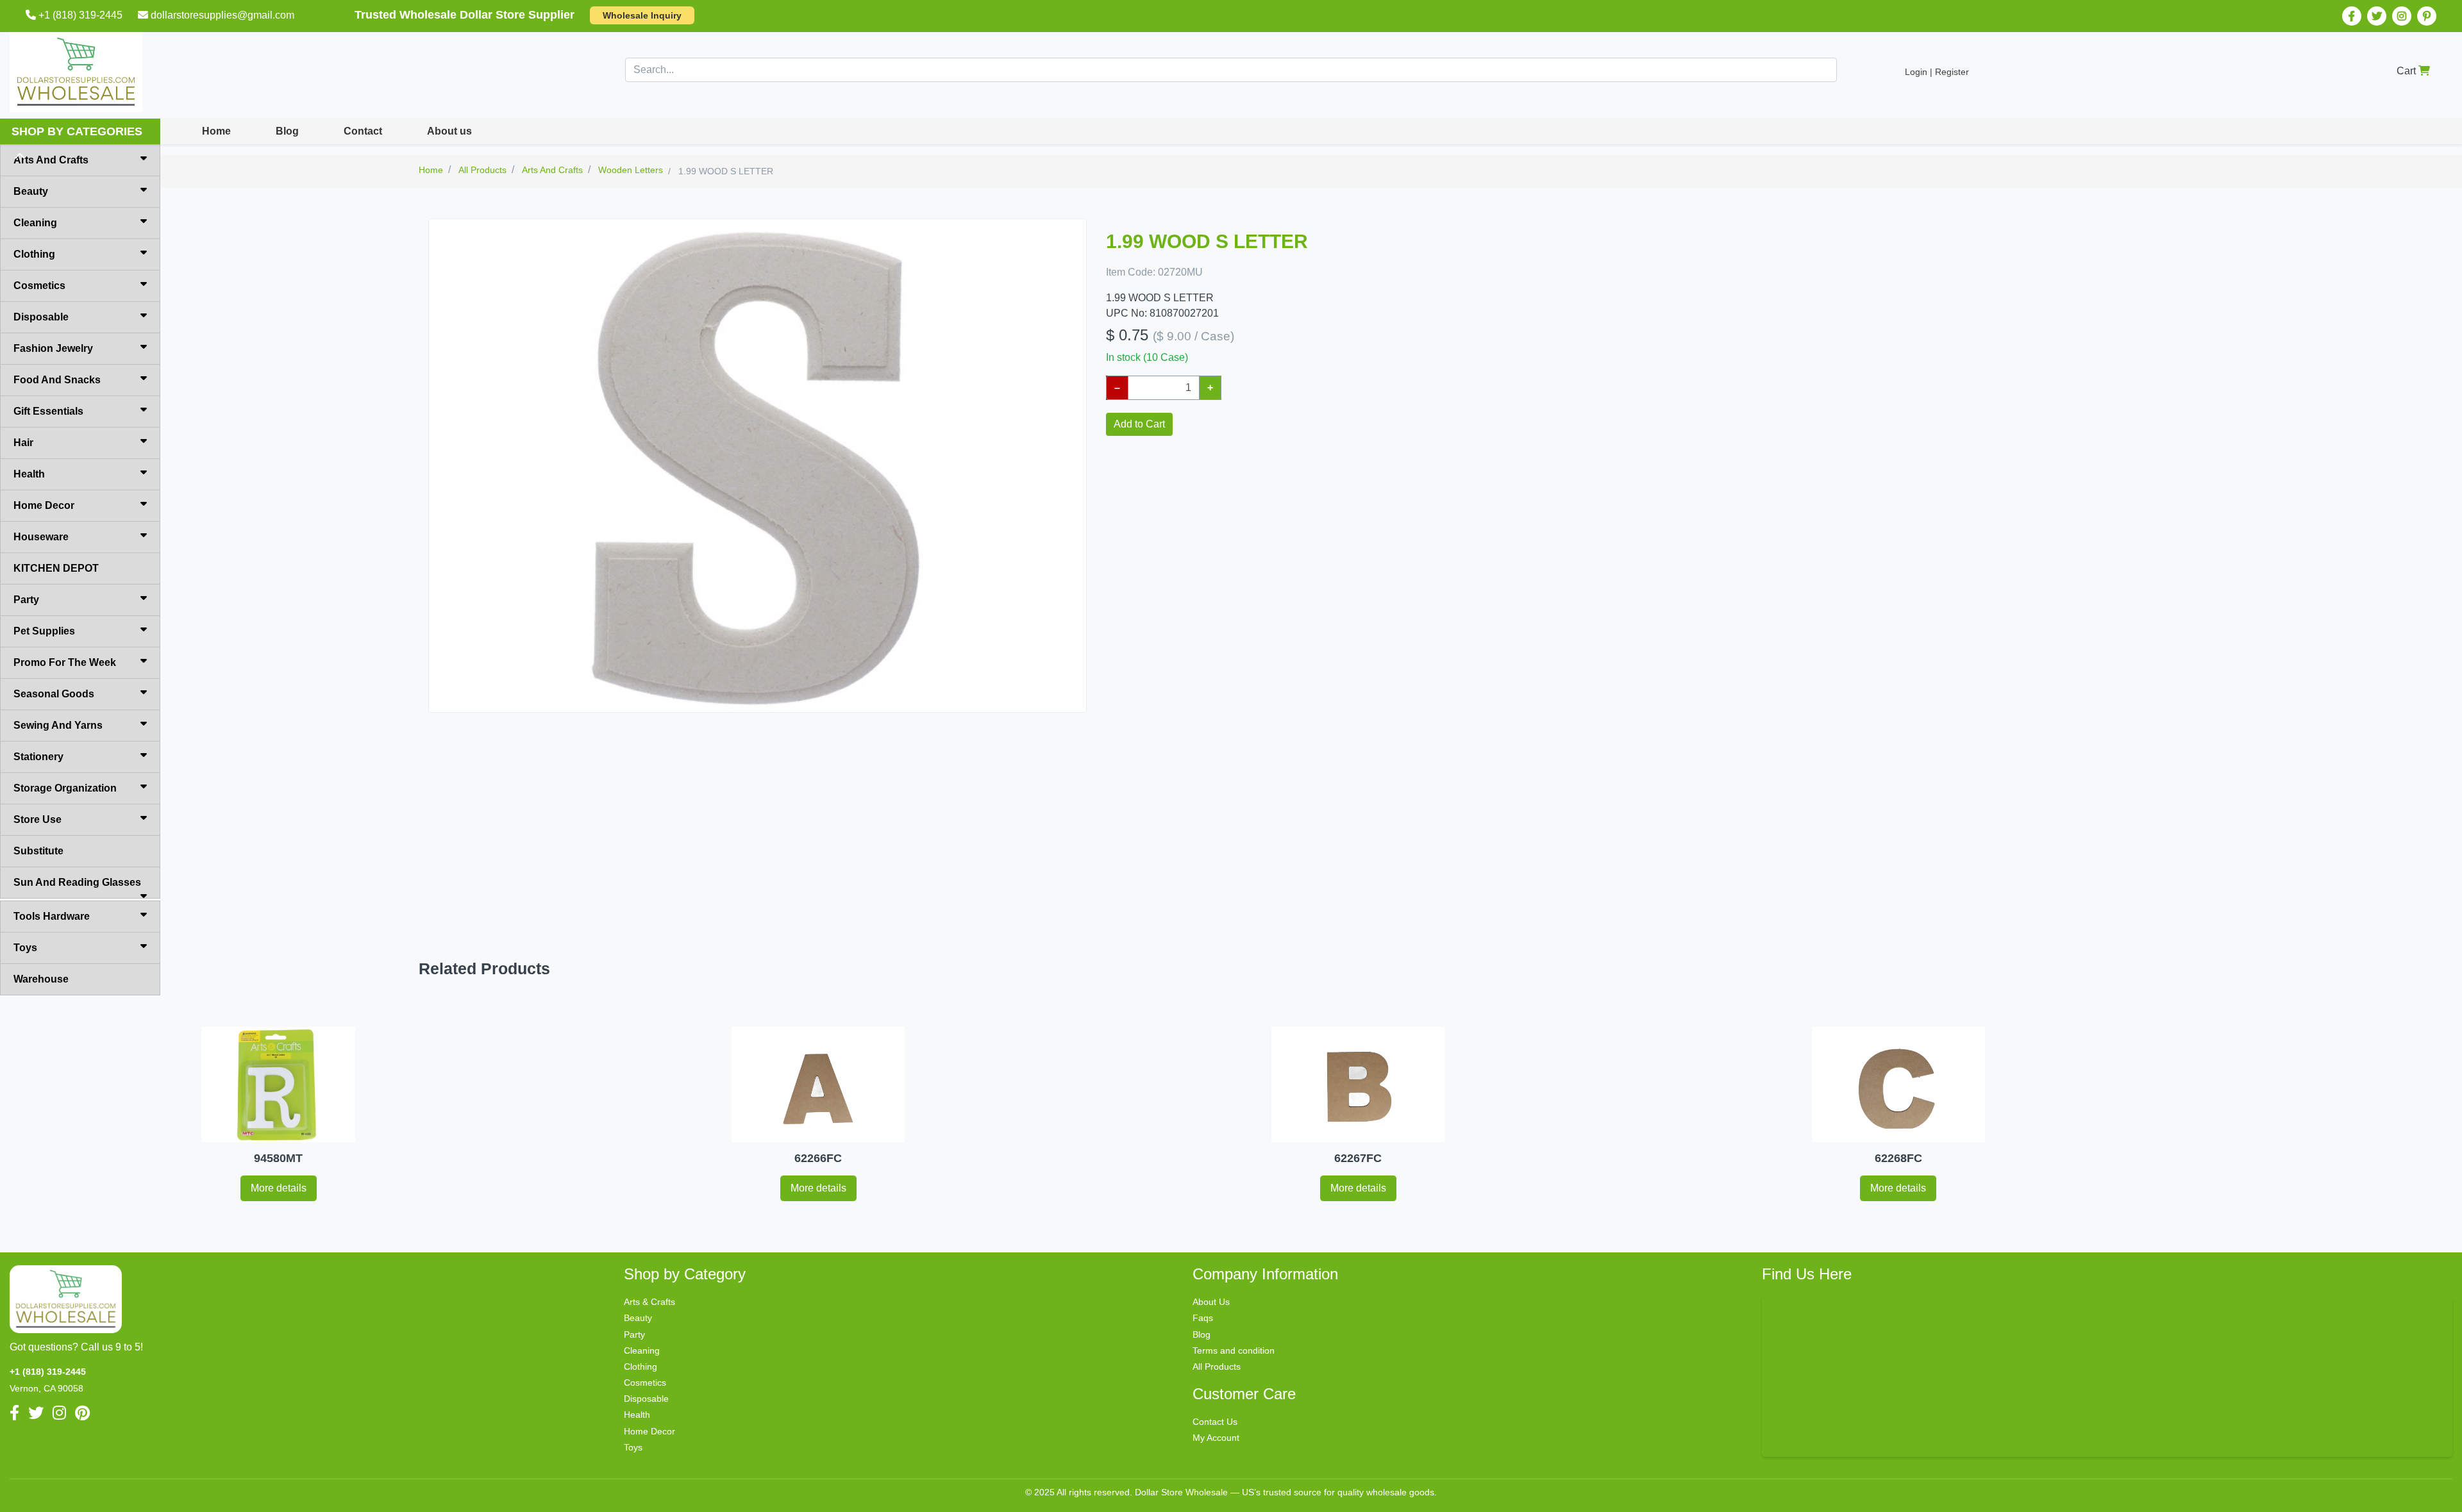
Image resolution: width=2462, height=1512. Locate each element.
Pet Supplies (44, 631)
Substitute (38, 851)
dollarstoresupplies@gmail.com (222, 15)
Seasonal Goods (54, 694)
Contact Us (1215, 1422)
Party (26, 600)
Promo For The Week (65, 662)
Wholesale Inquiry (642, 15)
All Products (1217, 1367)
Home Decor (44, 505)
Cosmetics (39, 286)
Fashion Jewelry (53, 348)
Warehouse (41, 979)
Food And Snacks (57, 380)
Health (29, 474)
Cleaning (35, 223)
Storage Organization (65, 788)
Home (216, 131)
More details (279, 1188)
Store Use (38, 819)
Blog (287, 131)
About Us (1211, 1302)
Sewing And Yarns (58, 725)
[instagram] (2402, 16)
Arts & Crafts (649, 1302)
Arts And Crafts (51, 160)
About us (449, 131)
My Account (1216, 1438)
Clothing (34, 254)
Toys (25, 948)
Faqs (1203, 1318)
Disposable (41, 317)
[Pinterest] (2427, 16)
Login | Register (1937, 72)
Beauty (31, 191)
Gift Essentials (48, 411)
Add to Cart (1139, 424)
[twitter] (2377, 16)
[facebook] (2352, 16)
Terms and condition (1234, 1350)
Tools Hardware (52, 916)
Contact (363, 131)
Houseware (41, 537)
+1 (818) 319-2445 (80, 15)
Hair (23, 443)
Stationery (38, 757)
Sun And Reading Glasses (77, 882)
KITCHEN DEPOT (56, 568)
